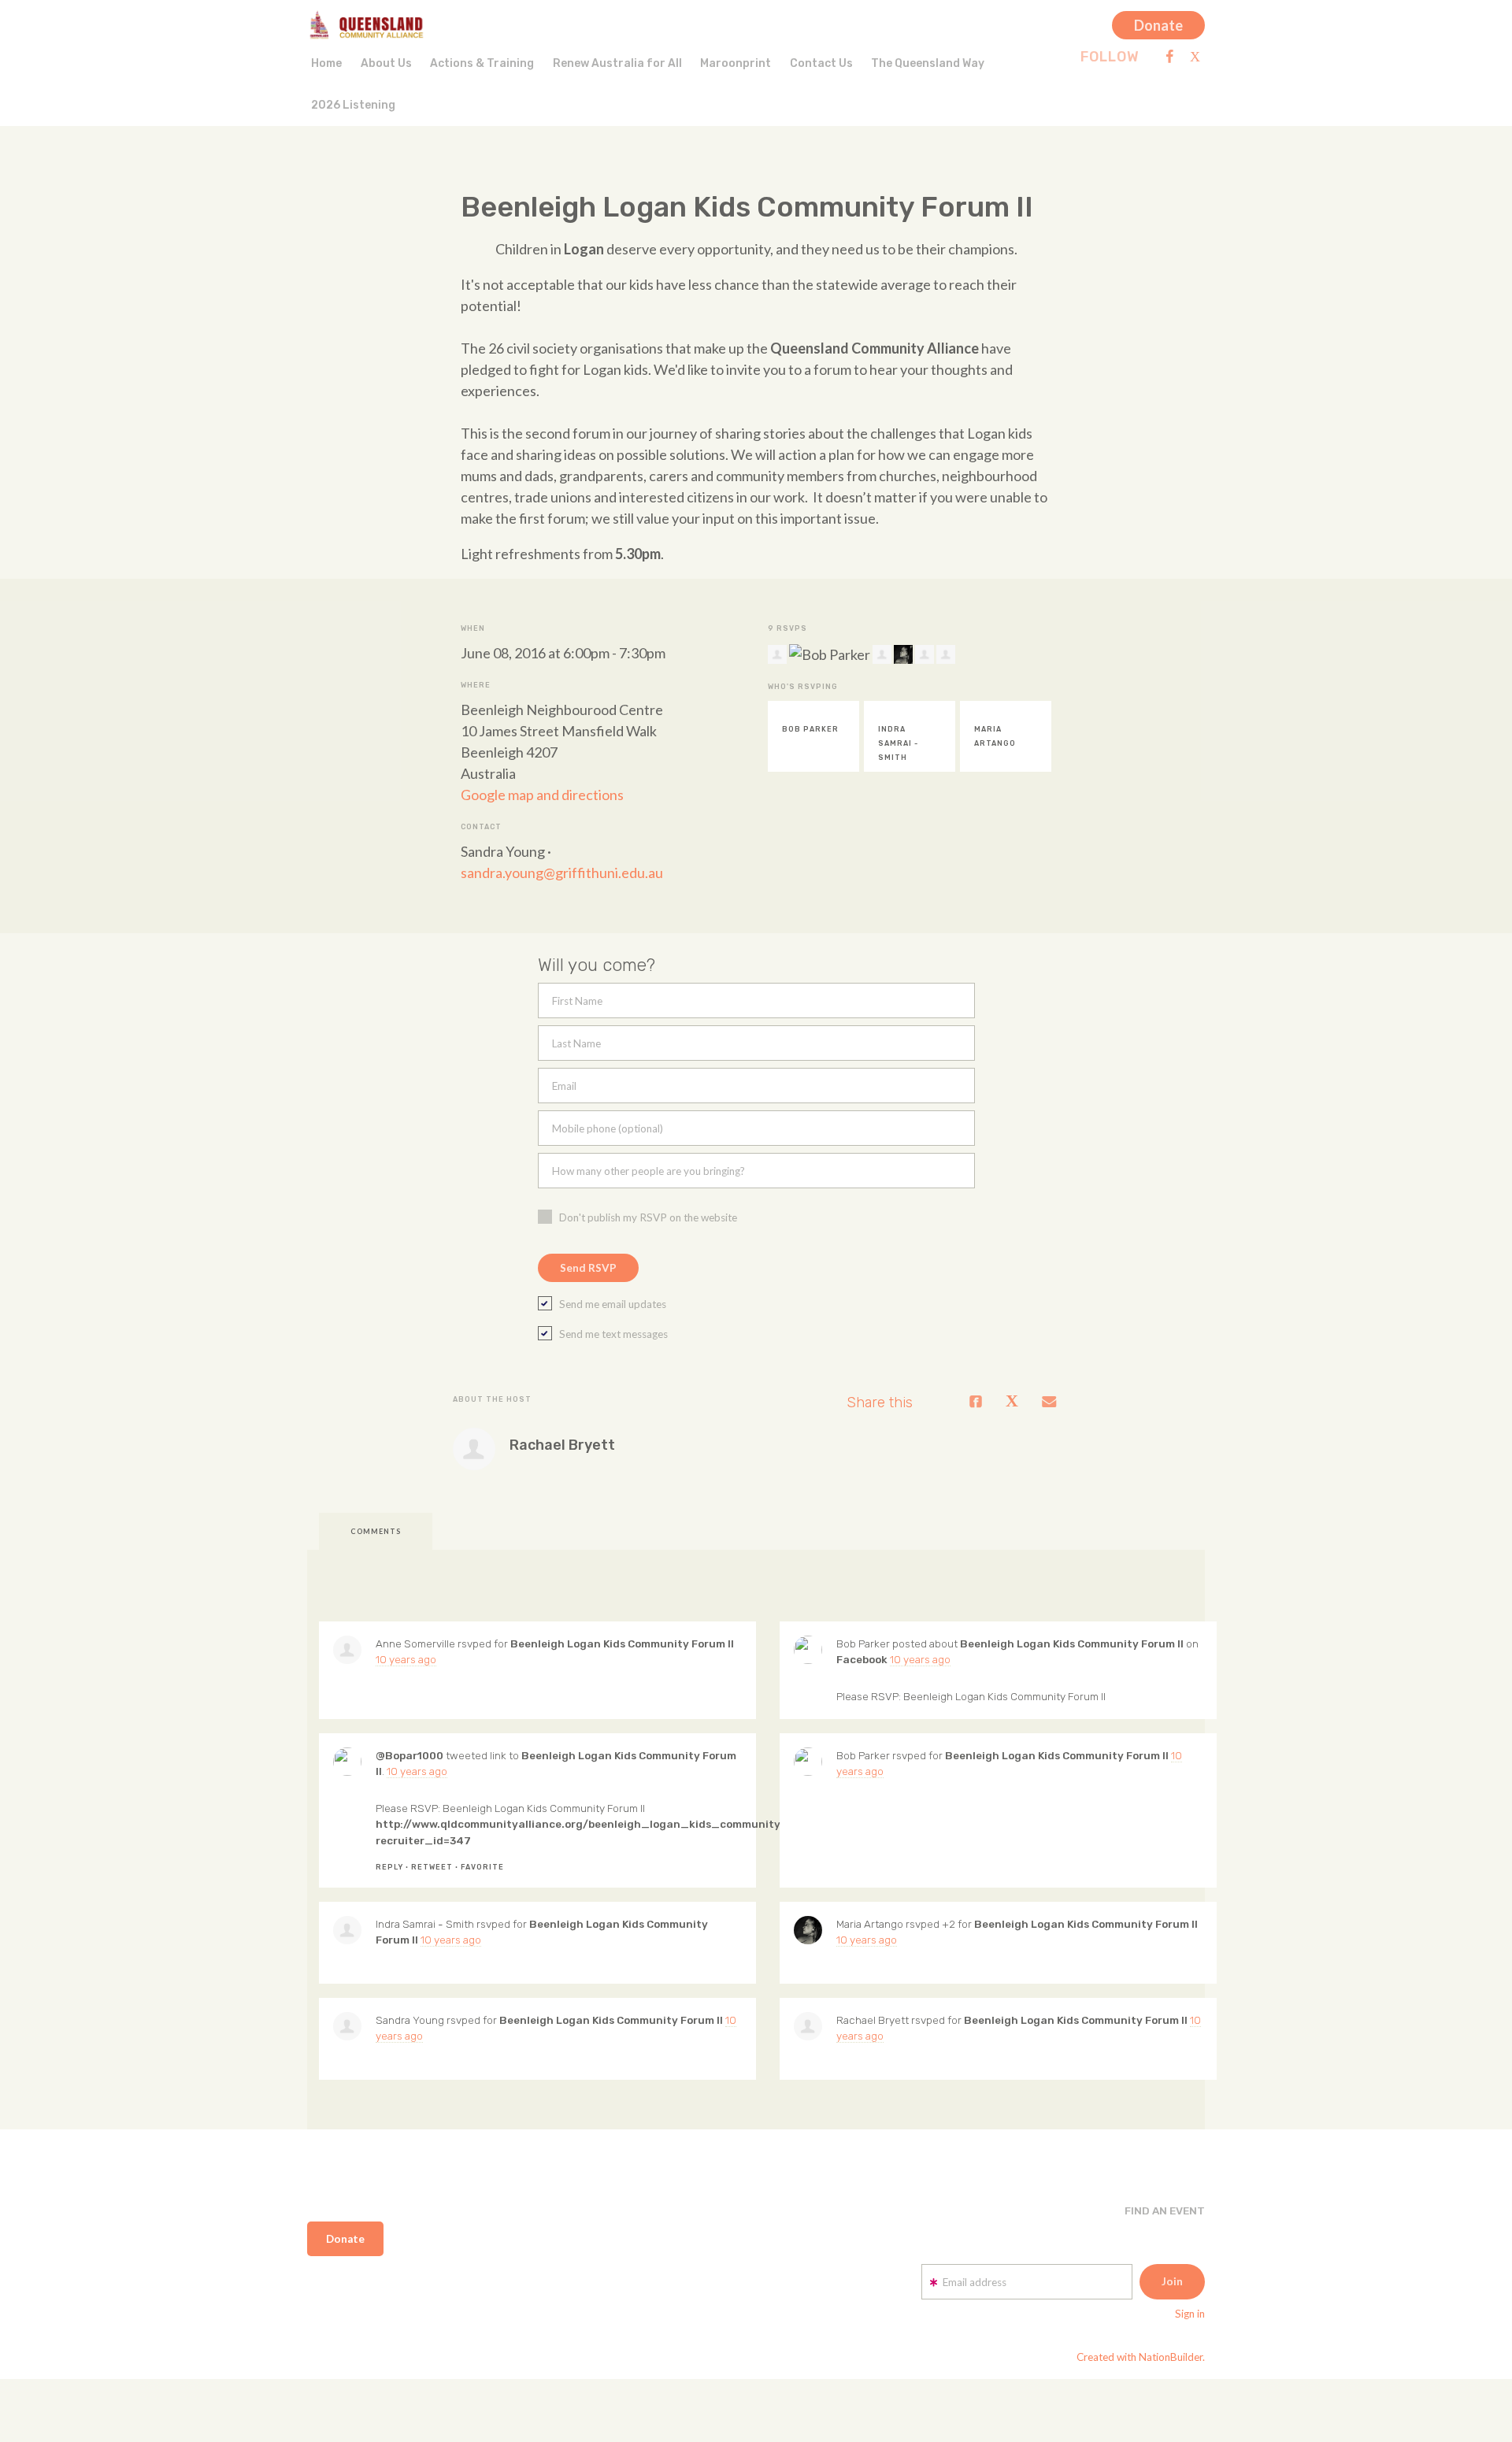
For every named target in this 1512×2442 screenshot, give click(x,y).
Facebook (862, 1659)
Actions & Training (482, 63)
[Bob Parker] (808, 1650)
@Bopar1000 (409, 1755)
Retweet (432, 1867)
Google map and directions (542, 795)
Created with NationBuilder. (1141, 2357)
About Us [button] (386, 63)
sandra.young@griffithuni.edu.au (562, 873)
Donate (1158, 25)
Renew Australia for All (617, 63)
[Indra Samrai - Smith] (347, 1930)
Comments (376, 1531)
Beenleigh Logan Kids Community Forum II (622, 1643)
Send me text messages (613, 1334)
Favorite (482, 1867)
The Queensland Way (928, 63)
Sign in (1190, 2314)
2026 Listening (353, 105)
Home (326, 63)
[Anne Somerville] (347, 1650)
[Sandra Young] (347, 2026)
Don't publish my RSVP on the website (648, 1217)
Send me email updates (613, 1304)
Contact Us (821, 63)
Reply (389, 1867)
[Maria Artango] (808, 1930)
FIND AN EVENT (1165, 2210)
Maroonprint (736, 63)
